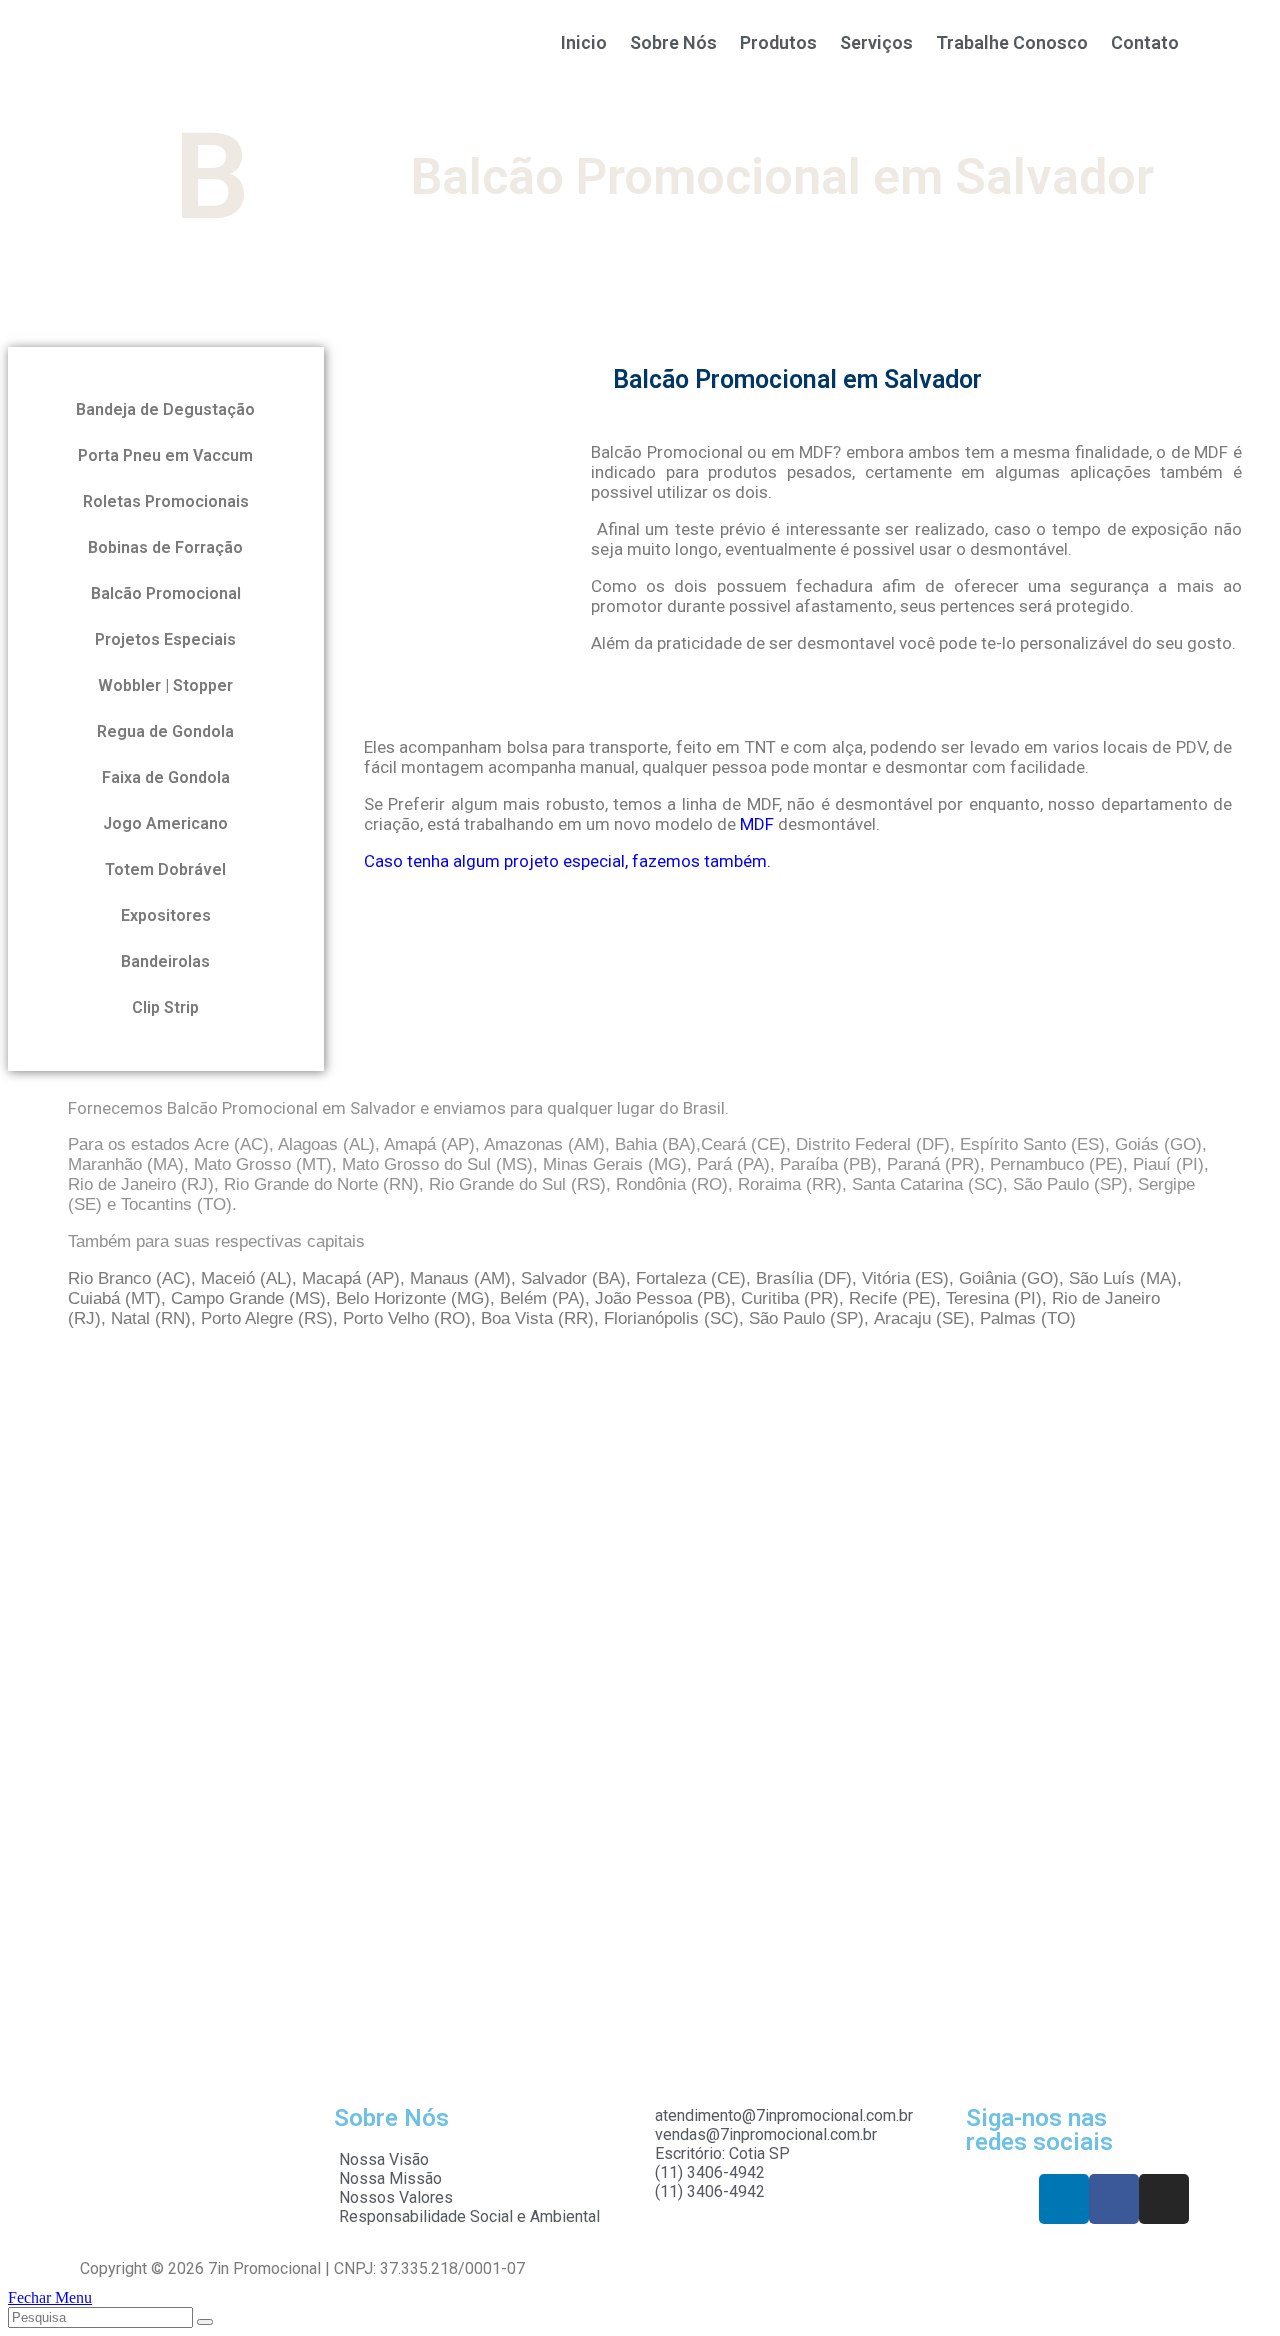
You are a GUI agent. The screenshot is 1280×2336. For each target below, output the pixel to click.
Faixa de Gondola (166, 777)
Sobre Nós (673, 42)
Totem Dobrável (165, 869)
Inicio (584, 42)
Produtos (778, 42)
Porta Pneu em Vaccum (165, 455)
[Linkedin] (1064, 2199)
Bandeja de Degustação (165, 409)
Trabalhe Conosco (1012, 42)
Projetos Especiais (165, 639)
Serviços (876, 42)
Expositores (166, 915)
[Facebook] (1114, 2199)
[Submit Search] (205, 2322)
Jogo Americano (165, 823)
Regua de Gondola (165, 731)
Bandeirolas (165, 961)
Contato (1145, 42)
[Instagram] (1164, 2199)
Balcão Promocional (166, 593)
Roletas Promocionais (166, 501)
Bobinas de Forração (165, 547)
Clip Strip (165, 1007)
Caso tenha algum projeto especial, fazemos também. (567, 861)
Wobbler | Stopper (165, 685)
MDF (757, 824)
